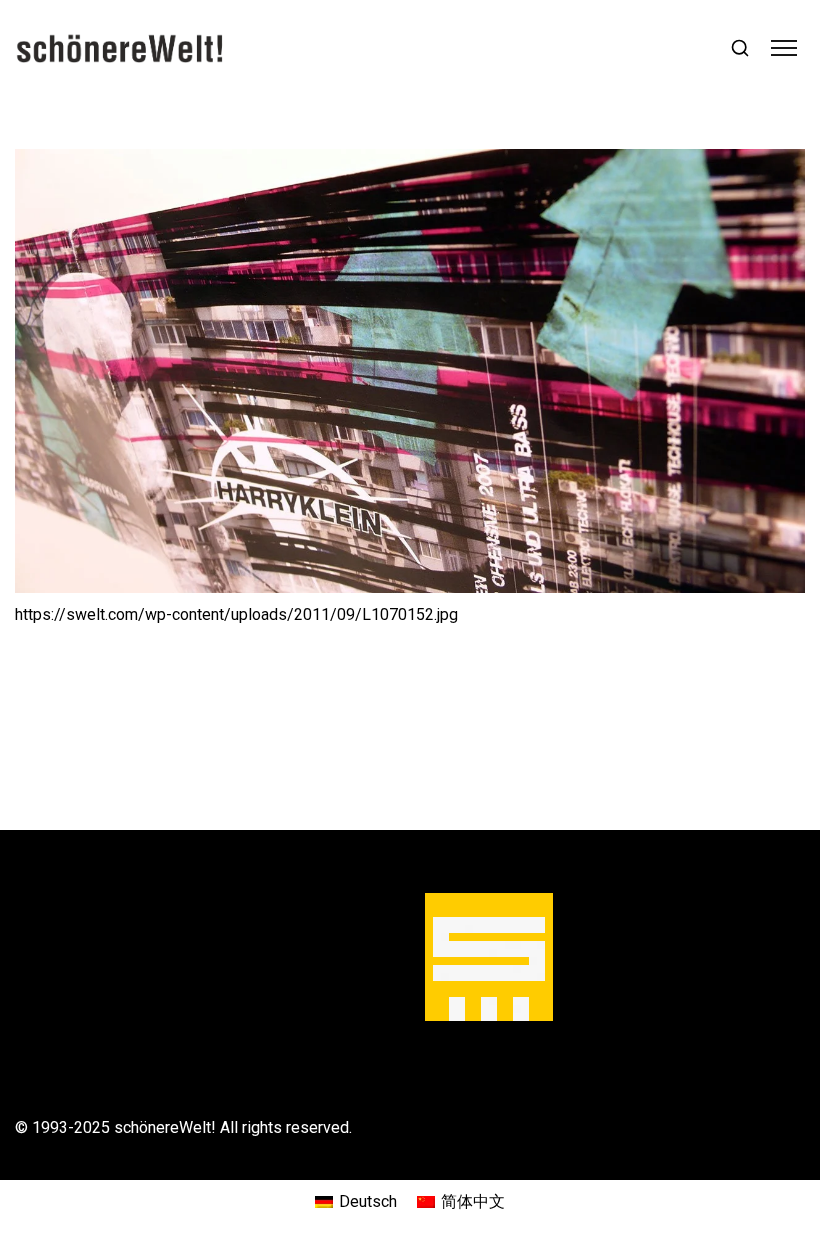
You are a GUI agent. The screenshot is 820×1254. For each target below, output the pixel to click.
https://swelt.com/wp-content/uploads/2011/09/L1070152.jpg (236, 614)
